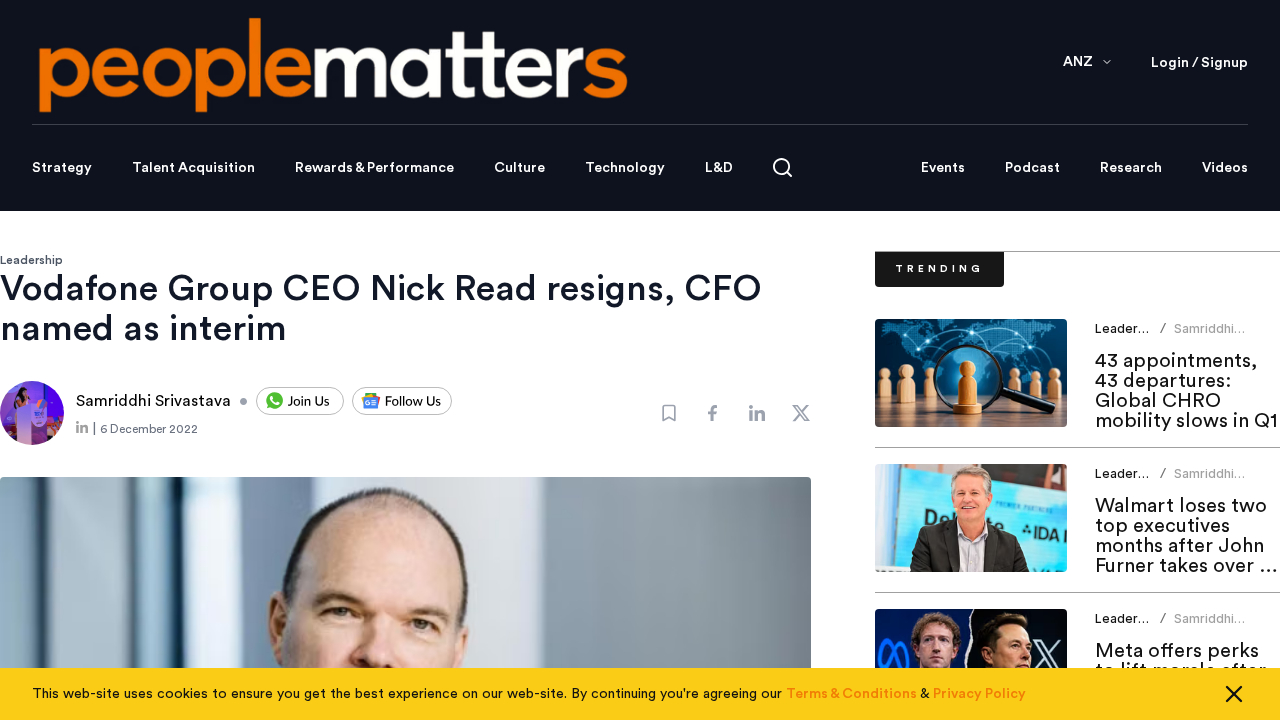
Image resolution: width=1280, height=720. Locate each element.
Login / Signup (1199, 63)
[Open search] (782, 167)
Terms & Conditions (851, 694)
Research (1131, 168)
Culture (519, 168)
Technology (625, 168)
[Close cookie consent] (1234, 694)
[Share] (713, 413)
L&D (719, 168)
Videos (1225, 168)
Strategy (62, 168)
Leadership (31, 260)
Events (943, 168)
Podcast (1032, 168)
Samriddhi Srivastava (1205, 336)
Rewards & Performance (374, 168)
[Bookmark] (669, 413)
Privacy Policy (979, 694)
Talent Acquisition (193, 168)
